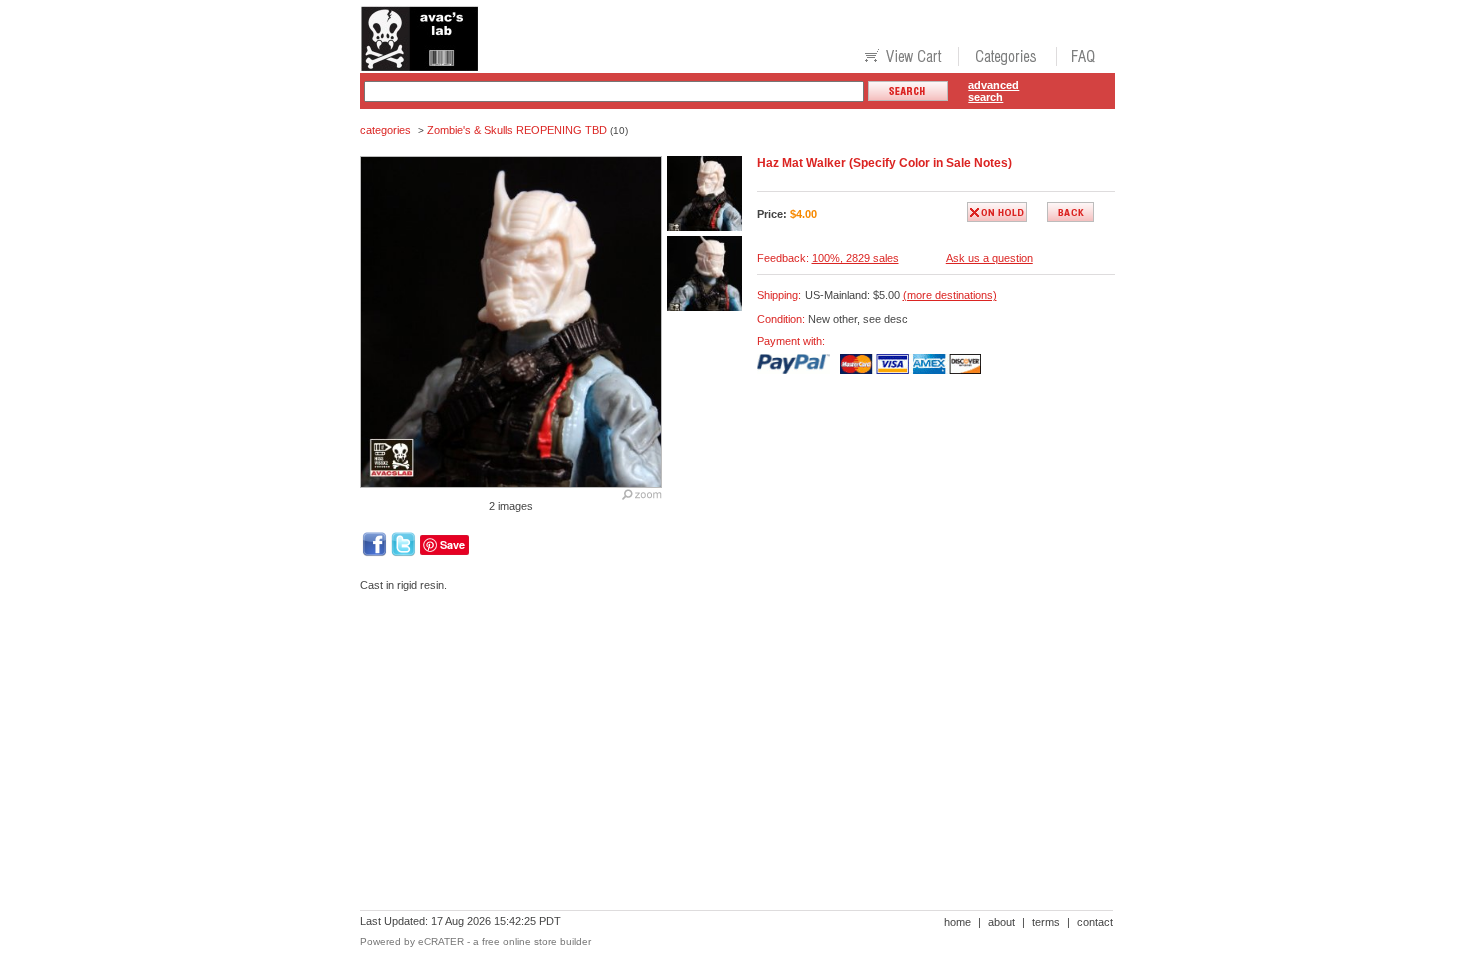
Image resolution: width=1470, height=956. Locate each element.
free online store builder (536, 941)
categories (385, 130)
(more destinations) (950, 295)
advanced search (993, 91)
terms (1046, 922)
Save (452, 544)
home (957, 922)
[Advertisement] (724, 676)
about (1001, 922)
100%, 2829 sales (855, 258)
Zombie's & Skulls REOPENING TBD (517, 130)
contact (1095, 922)
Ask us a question (989, 258)
